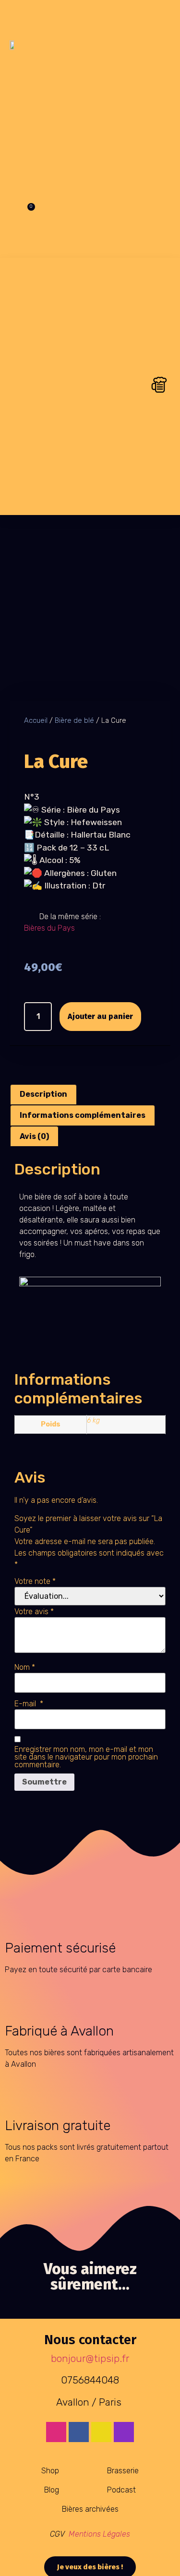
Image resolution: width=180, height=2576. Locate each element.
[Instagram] (56, 2432)
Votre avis (34, 1612)
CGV (58, 2534)
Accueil (36, 720)
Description (43, 1094)
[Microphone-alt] (124, 2432)
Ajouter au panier (100, 1016)
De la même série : (70, 917)
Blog (52, 2490)
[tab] (43, 1095)
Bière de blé (74, 720)
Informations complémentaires (83, 1115)
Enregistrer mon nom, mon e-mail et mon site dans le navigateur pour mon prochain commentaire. (86, 1757)
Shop (50, 2471)
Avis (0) (34, 1136)
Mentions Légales (99, 2534)
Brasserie (123, 2471)
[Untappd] (101, 2432)
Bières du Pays (49, 928)
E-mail (29, 1704)
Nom (25, 1667)
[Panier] (26, 214)
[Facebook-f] (79, 2432)
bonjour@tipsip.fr (90, 2359)
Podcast (121, 2490)
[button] (96, 45)
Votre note (35, 1582)
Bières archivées (90, 2509)
